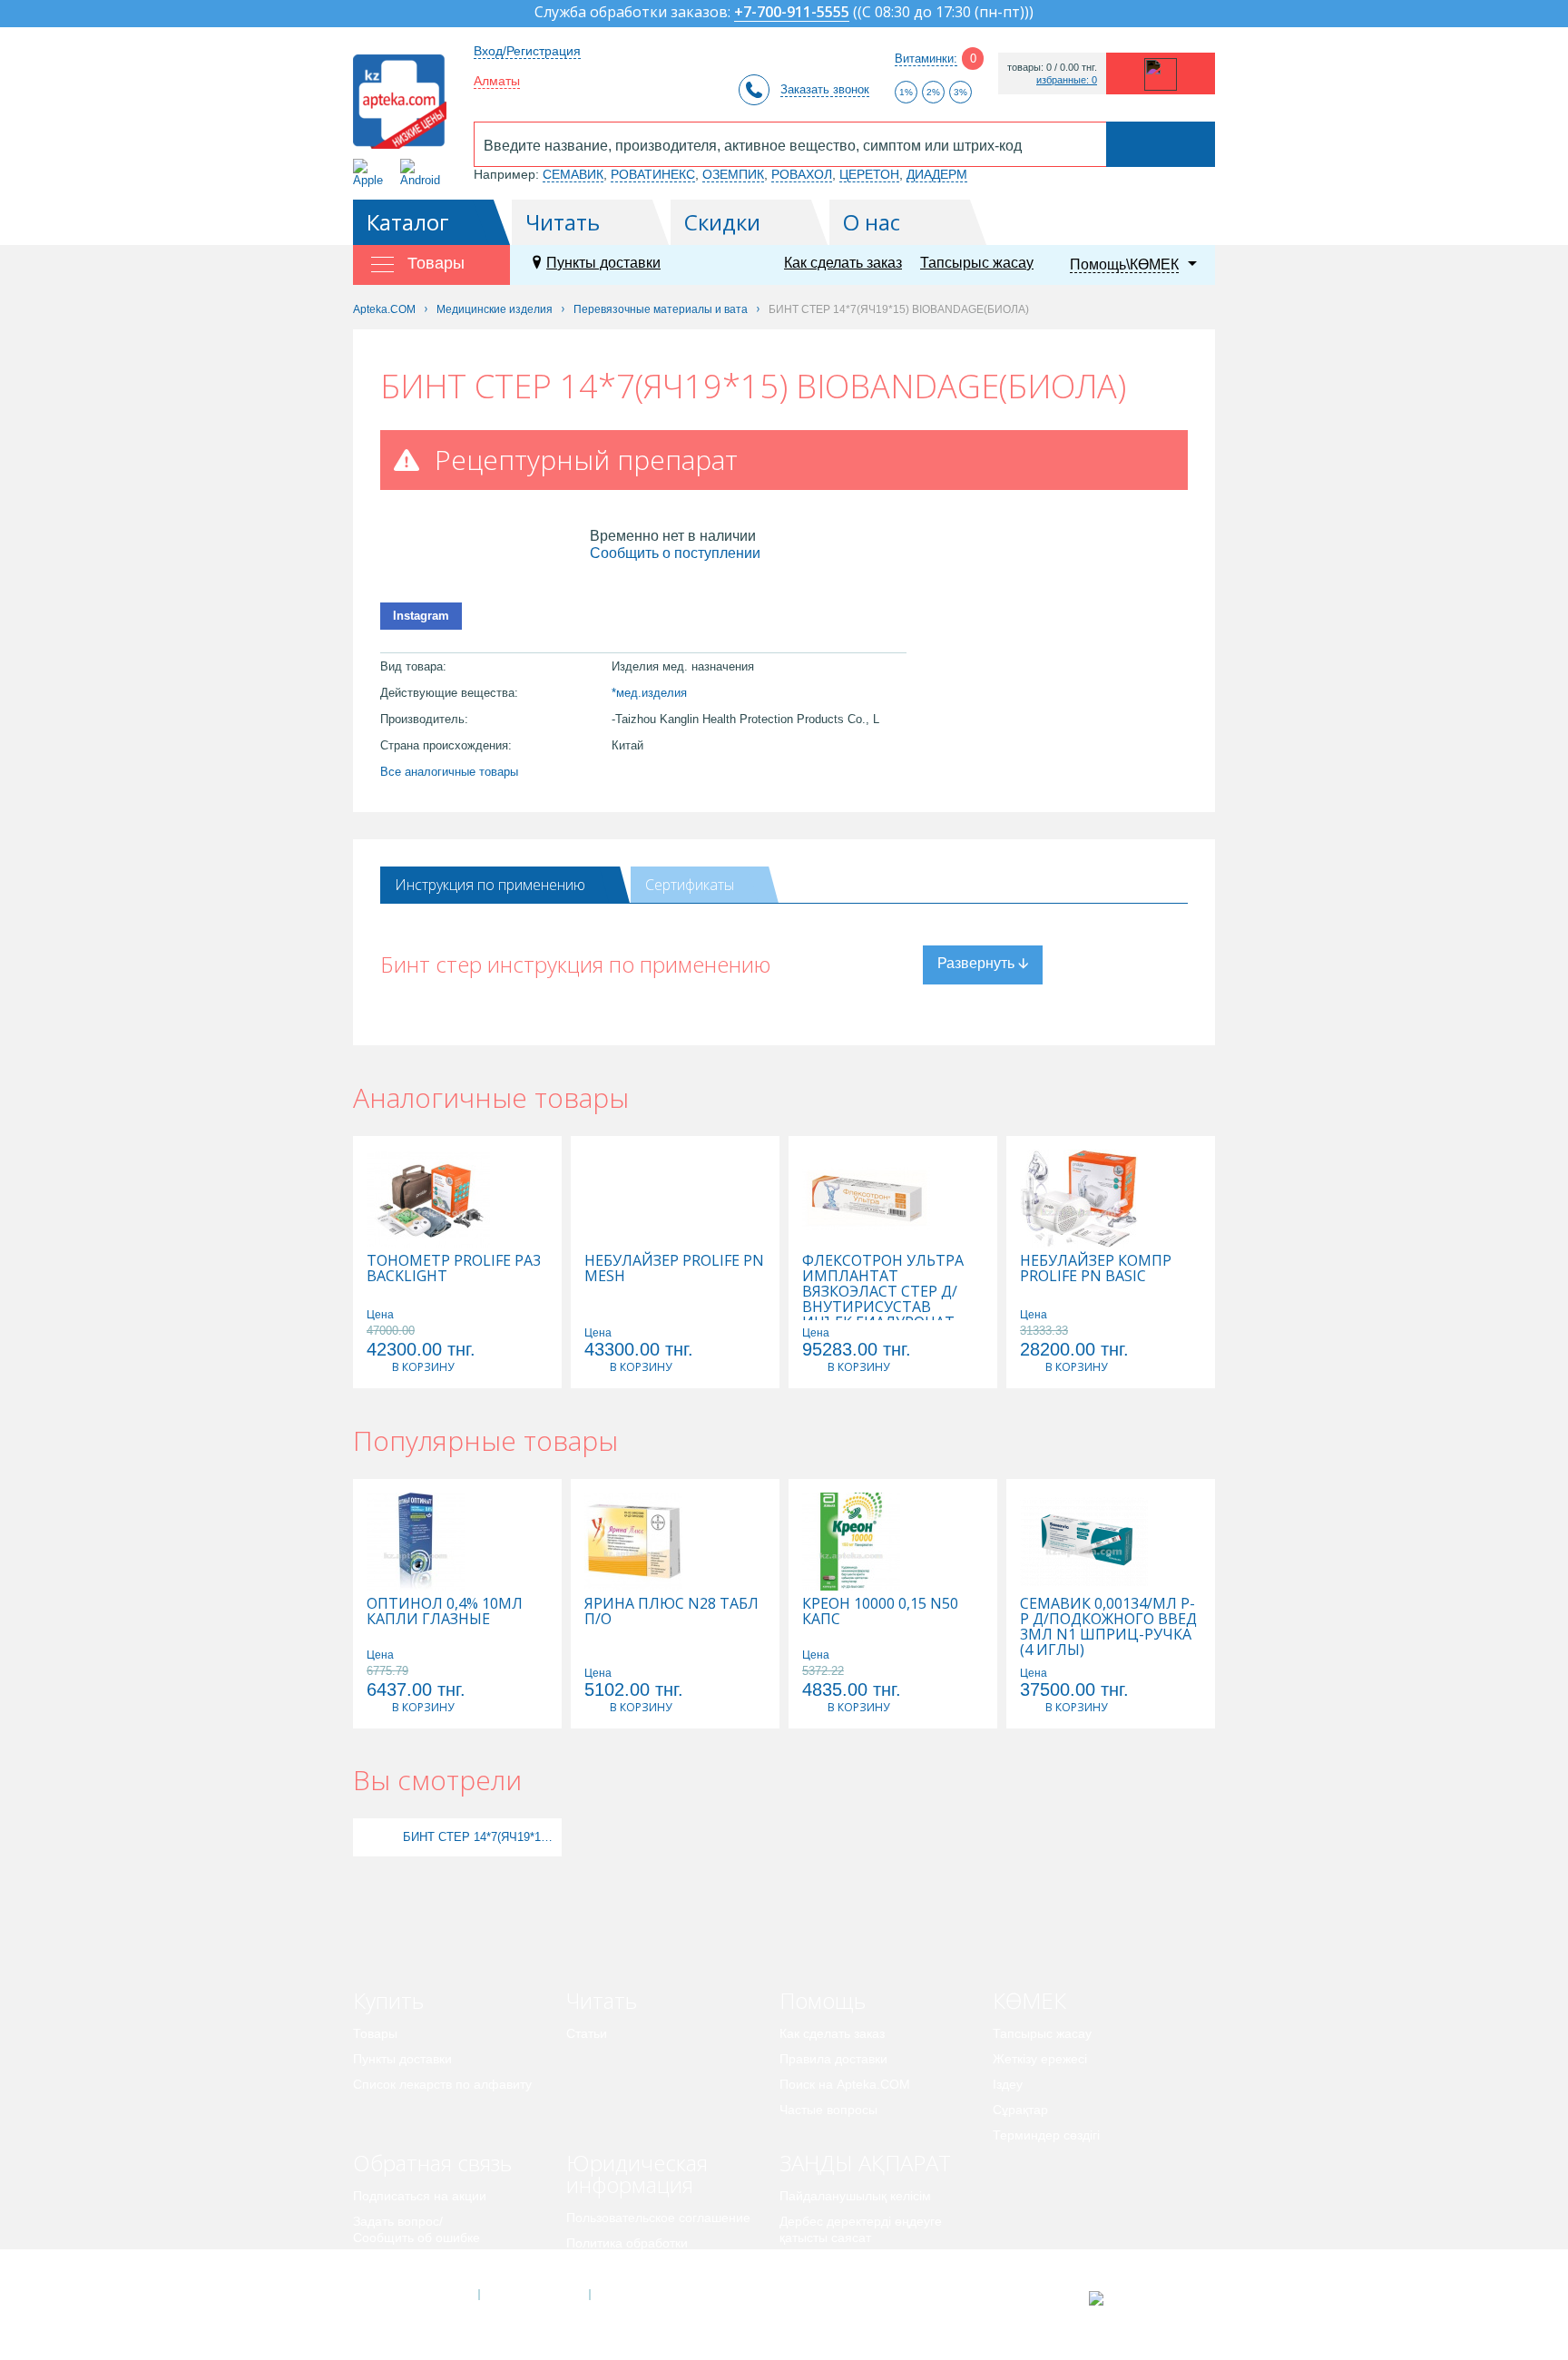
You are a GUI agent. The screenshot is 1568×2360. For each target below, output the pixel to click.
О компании (533, 2295)
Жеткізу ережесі (1040, 2059)
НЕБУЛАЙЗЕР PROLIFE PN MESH (674, 1268)
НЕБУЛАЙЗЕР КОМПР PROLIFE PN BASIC (1096, 1268)
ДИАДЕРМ (937, 174)
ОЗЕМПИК (733, 174)
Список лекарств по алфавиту (442, 2084)
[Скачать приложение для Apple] (372, 173)
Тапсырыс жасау (977, 263)
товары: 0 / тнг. (1052, 68)
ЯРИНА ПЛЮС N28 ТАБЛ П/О (671, 1611)
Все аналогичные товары (449, 772)
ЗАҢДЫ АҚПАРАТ (865, 2163)
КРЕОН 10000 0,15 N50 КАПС (880, 1611)
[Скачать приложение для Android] (423, 173)
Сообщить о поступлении (675, 553)
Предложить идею (407, 2263)
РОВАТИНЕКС (653, 174)
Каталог (408, 222)
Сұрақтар (1020, 2110)
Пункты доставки (603, 263)
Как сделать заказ (843, 263)
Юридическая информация (637, 2174)
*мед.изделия (649, 693)
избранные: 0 (1067, 80)
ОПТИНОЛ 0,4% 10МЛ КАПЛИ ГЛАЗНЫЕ (445, 1611)
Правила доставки (833, 2059)
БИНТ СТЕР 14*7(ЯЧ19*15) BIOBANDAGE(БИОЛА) (480, 1837)
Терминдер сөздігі (1046, 2135)
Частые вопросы (828, 2110)
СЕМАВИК (573, 174)
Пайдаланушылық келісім (855, 2196)
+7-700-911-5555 (792, 13)
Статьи (587, 2033)
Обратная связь (432, 2163)
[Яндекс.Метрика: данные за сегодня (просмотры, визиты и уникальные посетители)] (1141, 2298)
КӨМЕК (1029, 2000)
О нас (872, 222)
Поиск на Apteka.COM (845, 2084)
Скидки (722, 222)
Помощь (823, 2000)
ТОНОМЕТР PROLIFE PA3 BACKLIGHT (454, 1268)
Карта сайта (645, 2295)
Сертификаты (690, 885)
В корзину (423, 1367)
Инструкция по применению (490, 885)
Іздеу (1008, 2084)
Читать (563, 222)
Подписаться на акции (420, 2196)
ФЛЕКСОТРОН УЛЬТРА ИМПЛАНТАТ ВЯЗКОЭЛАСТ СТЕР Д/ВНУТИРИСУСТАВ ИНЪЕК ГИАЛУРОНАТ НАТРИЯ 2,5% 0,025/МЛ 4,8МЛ (885, 1307)
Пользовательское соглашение (658, 2218)
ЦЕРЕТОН (869, 174)
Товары (375, 2033)
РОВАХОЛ (802, 174)
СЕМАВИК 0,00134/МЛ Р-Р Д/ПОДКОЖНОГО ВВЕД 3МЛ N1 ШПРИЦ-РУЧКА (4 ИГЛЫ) (1108, 1627)
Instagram (421, 616)
